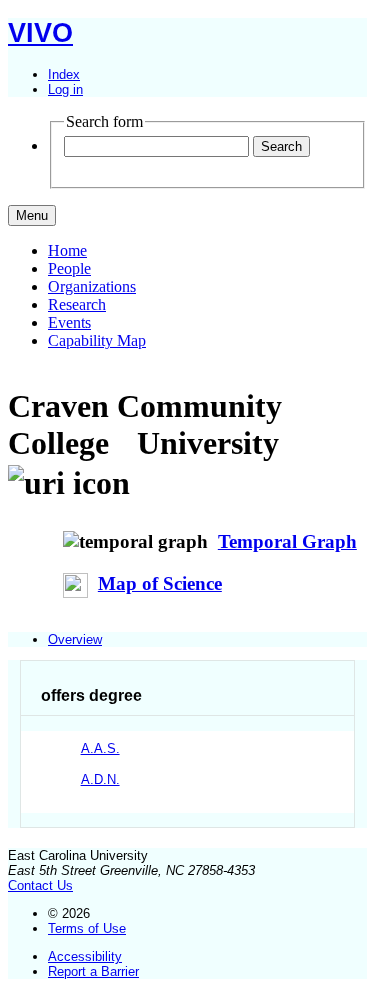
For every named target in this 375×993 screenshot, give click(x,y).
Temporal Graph (287, 541)
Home (67, 250)
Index (64, 74)
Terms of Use (87, 928)
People (69, 268)
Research (77, 304)
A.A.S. (100, 748)
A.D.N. (100, 779)
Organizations (92, 286)
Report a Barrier (93, 971)
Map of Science (160, 583)
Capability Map (97, 340)
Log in (65, 89)
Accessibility (85, 956)
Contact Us (40, 885)
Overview (75, 639)
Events (69, 322)
